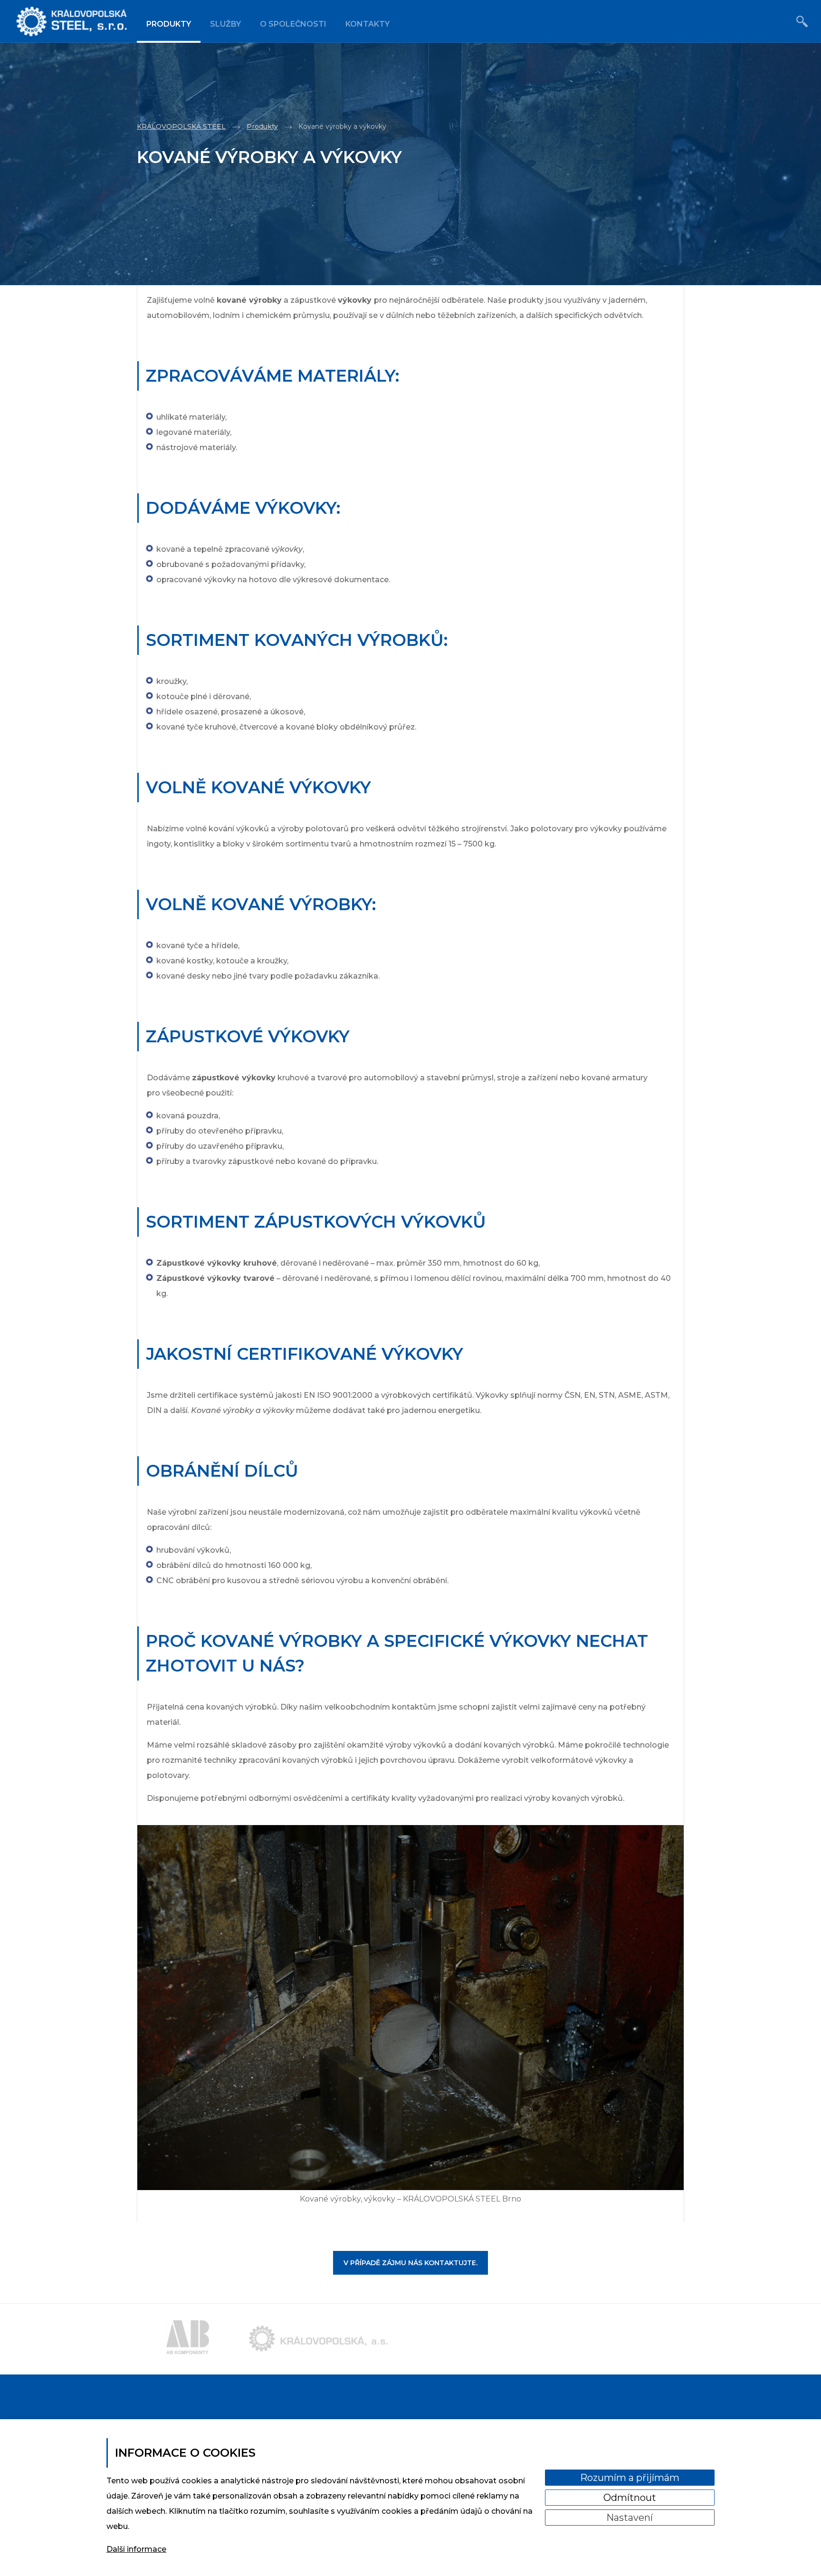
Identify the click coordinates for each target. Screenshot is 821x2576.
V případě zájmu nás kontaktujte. (410, 2263)
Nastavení (630, 2518)
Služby (225, 24)
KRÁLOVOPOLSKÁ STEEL (181, 126)
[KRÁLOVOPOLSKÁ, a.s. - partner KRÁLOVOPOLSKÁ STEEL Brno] (319, 2339)
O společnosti (293, 24)
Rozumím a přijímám (630, 2478)
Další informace (136, 2549)
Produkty (169, 24)
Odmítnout (630, 2498)
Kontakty (368, 24)
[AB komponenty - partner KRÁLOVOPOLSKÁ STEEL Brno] (188, 2339)
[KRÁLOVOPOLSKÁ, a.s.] (73, 21)
